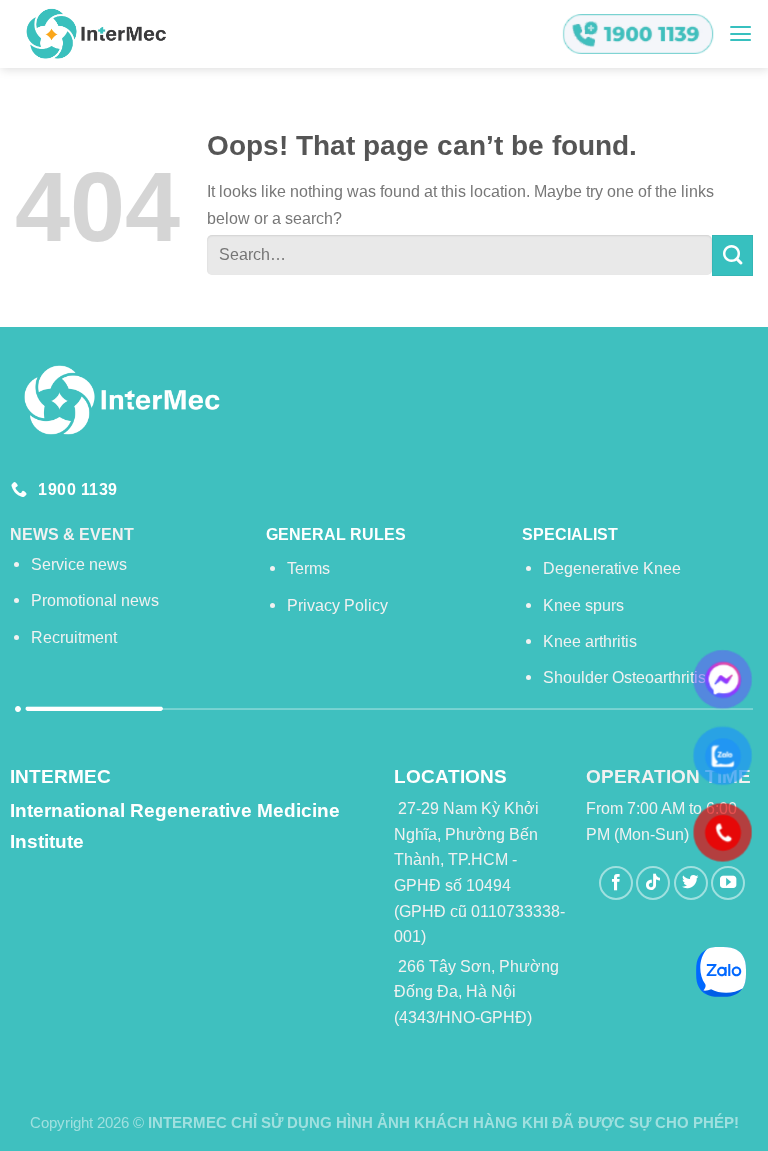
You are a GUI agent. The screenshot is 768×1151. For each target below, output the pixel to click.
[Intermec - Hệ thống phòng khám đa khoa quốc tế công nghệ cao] (95, 34)
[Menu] (740, 34)
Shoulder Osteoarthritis (624, 677)
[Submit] (732, 255)
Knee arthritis (590, 641)
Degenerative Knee (612, 568)
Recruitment (74, 637)
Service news (79, 564)
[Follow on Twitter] (691, 883)
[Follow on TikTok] (653, 883)
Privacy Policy (337, 605)
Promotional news (95, 600)
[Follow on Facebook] (616, 883)
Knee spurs (583, 605)
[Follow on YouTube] (728, 883)
